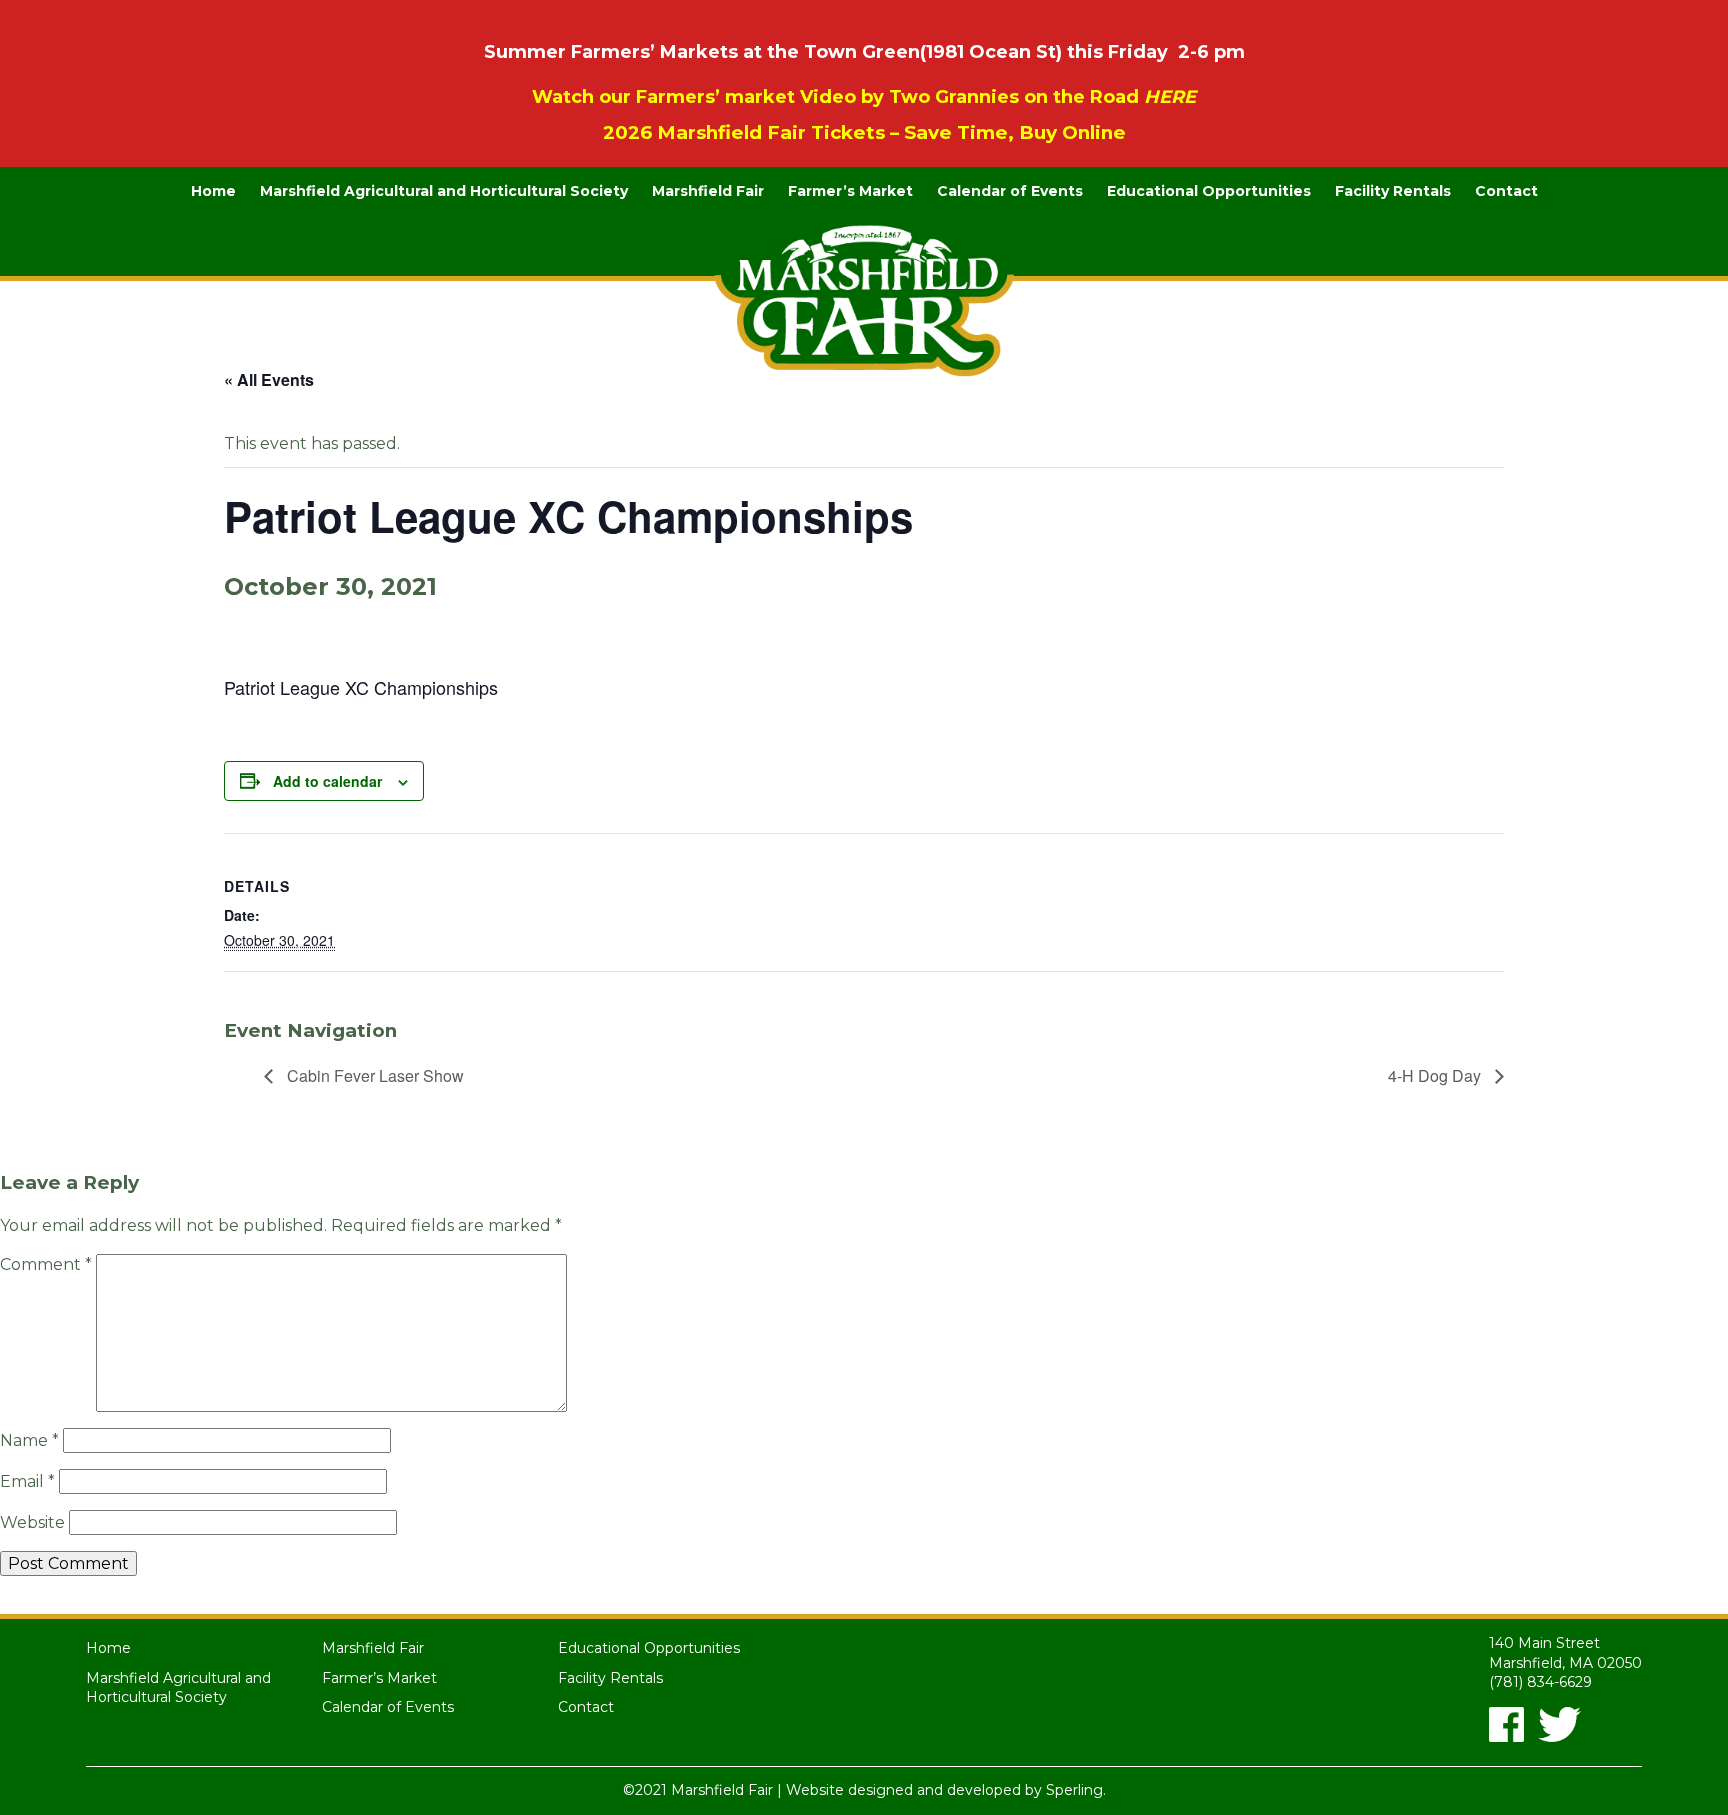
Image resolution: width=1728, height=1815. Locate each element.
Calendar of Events (1010, 191)
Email (27, 1481)
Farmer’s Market (850, 191)
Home (213, 191)
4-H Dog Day (1436, 1075)
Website (32, 1522)
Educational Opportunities (1209, 191)
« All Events (269, 379)
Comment (46, 1264)
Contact (1506, 191)
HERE (1170, 97)
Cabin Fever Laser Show (373, 1075)
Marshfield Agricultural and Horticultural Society (444, 191)
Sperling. (1076, 1790)
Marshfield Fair (708, 191)
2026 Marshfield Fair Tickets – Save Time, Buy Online (864, 132)
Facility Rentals (1393, 191)
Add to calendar (327, 781)
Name (29, 1440)
